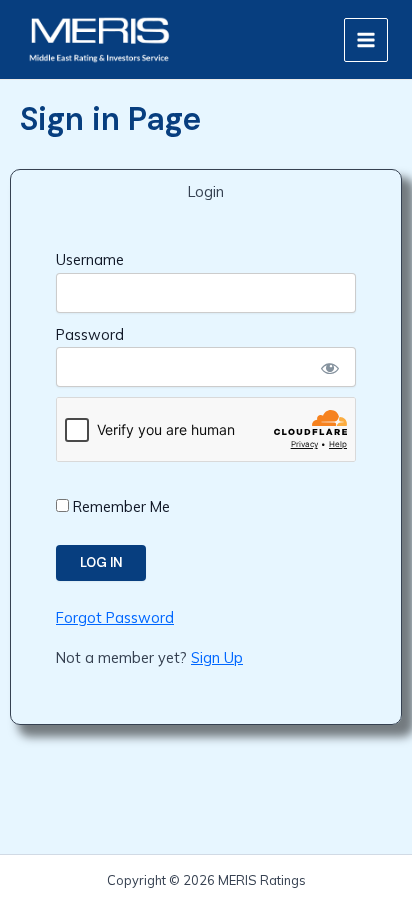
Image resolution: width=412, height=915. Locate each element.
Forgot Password (115, 617)
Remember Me (119, 506)
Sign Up (217, 657)
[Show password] (329, 367)
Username (90, 259)
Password (90, 334)
